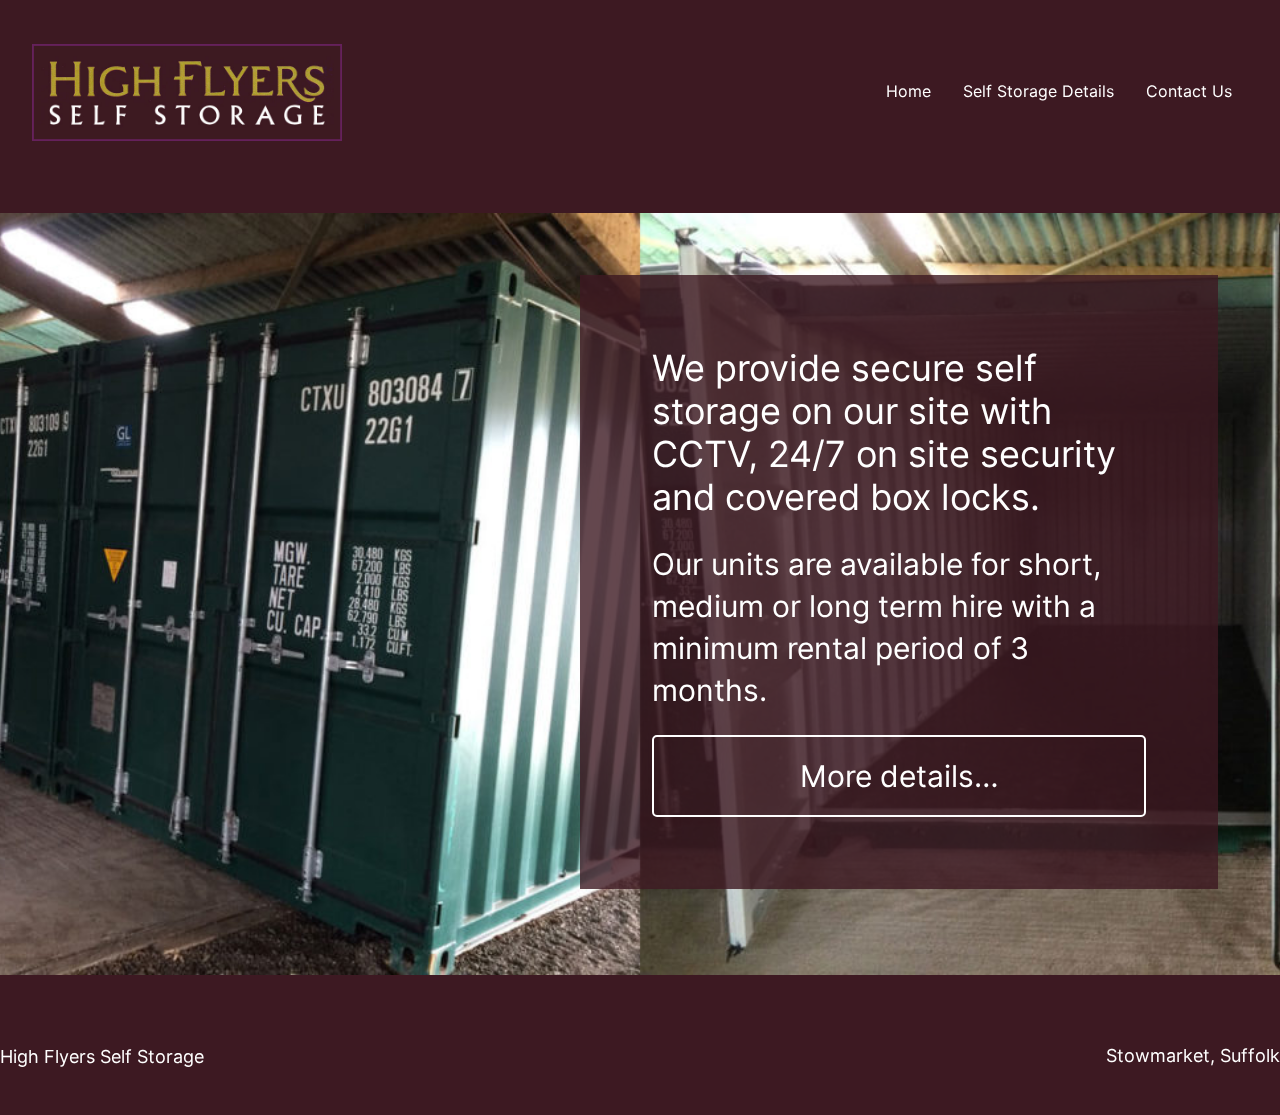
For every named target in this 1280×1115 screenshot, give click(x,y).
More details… (899, 776)
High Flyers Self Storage (102, 1056)
